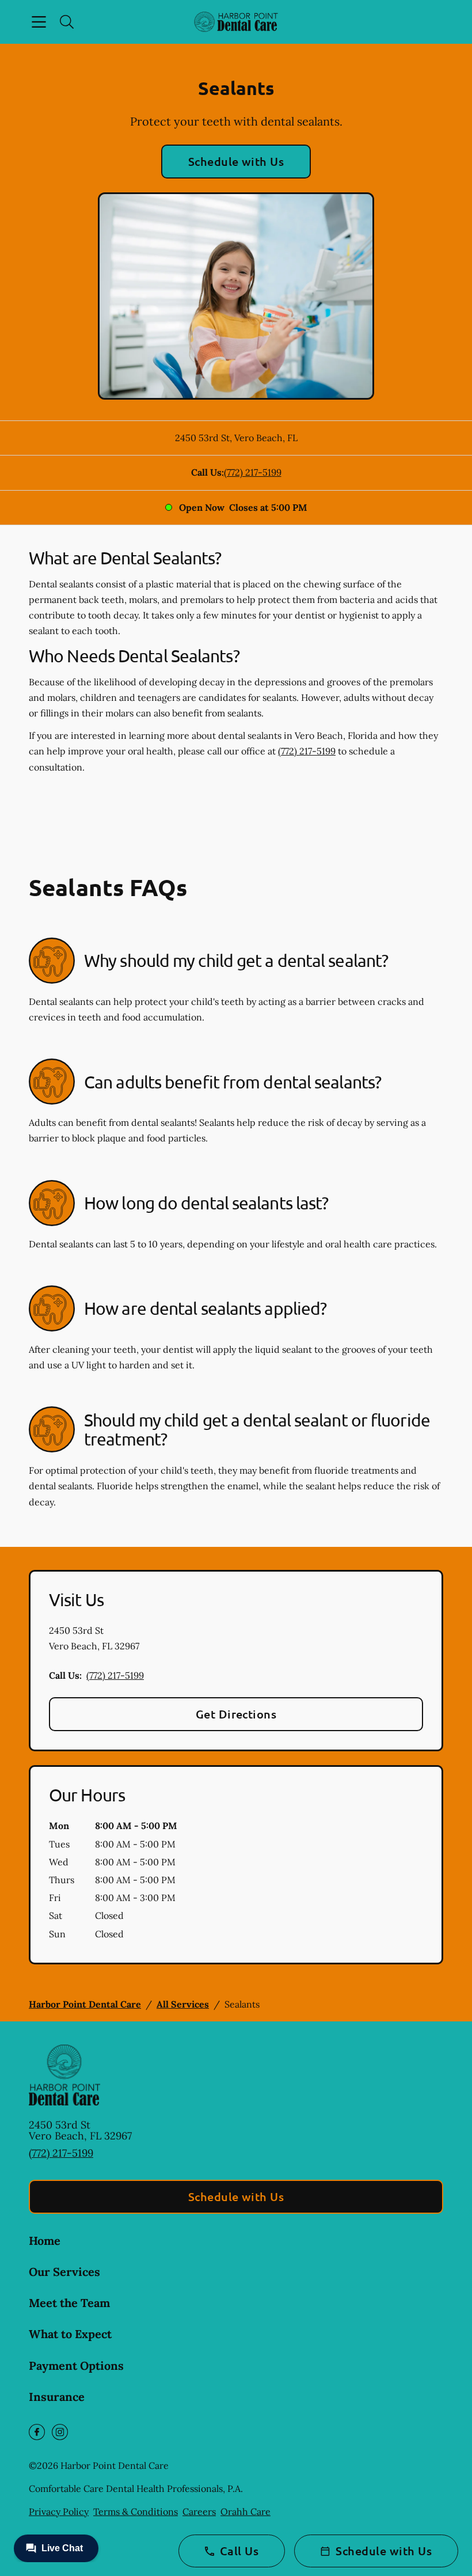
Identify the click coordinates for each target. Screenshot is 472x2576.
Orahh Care (245, 2511)
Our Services (64, 2272)
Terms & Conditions (136, 2511)
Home (45, 2241)
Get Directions (236, 1714)
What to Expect (70, 2334)
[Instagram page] (60, 2432)
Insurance (57, 2397)
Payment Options (76, 2366)
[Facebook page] (37, 2432)
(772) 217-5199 (253, 472)
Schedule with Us (236, 161)
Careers (199, 2511)
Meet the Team (69, 2303)
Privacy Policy (59, 2511)
